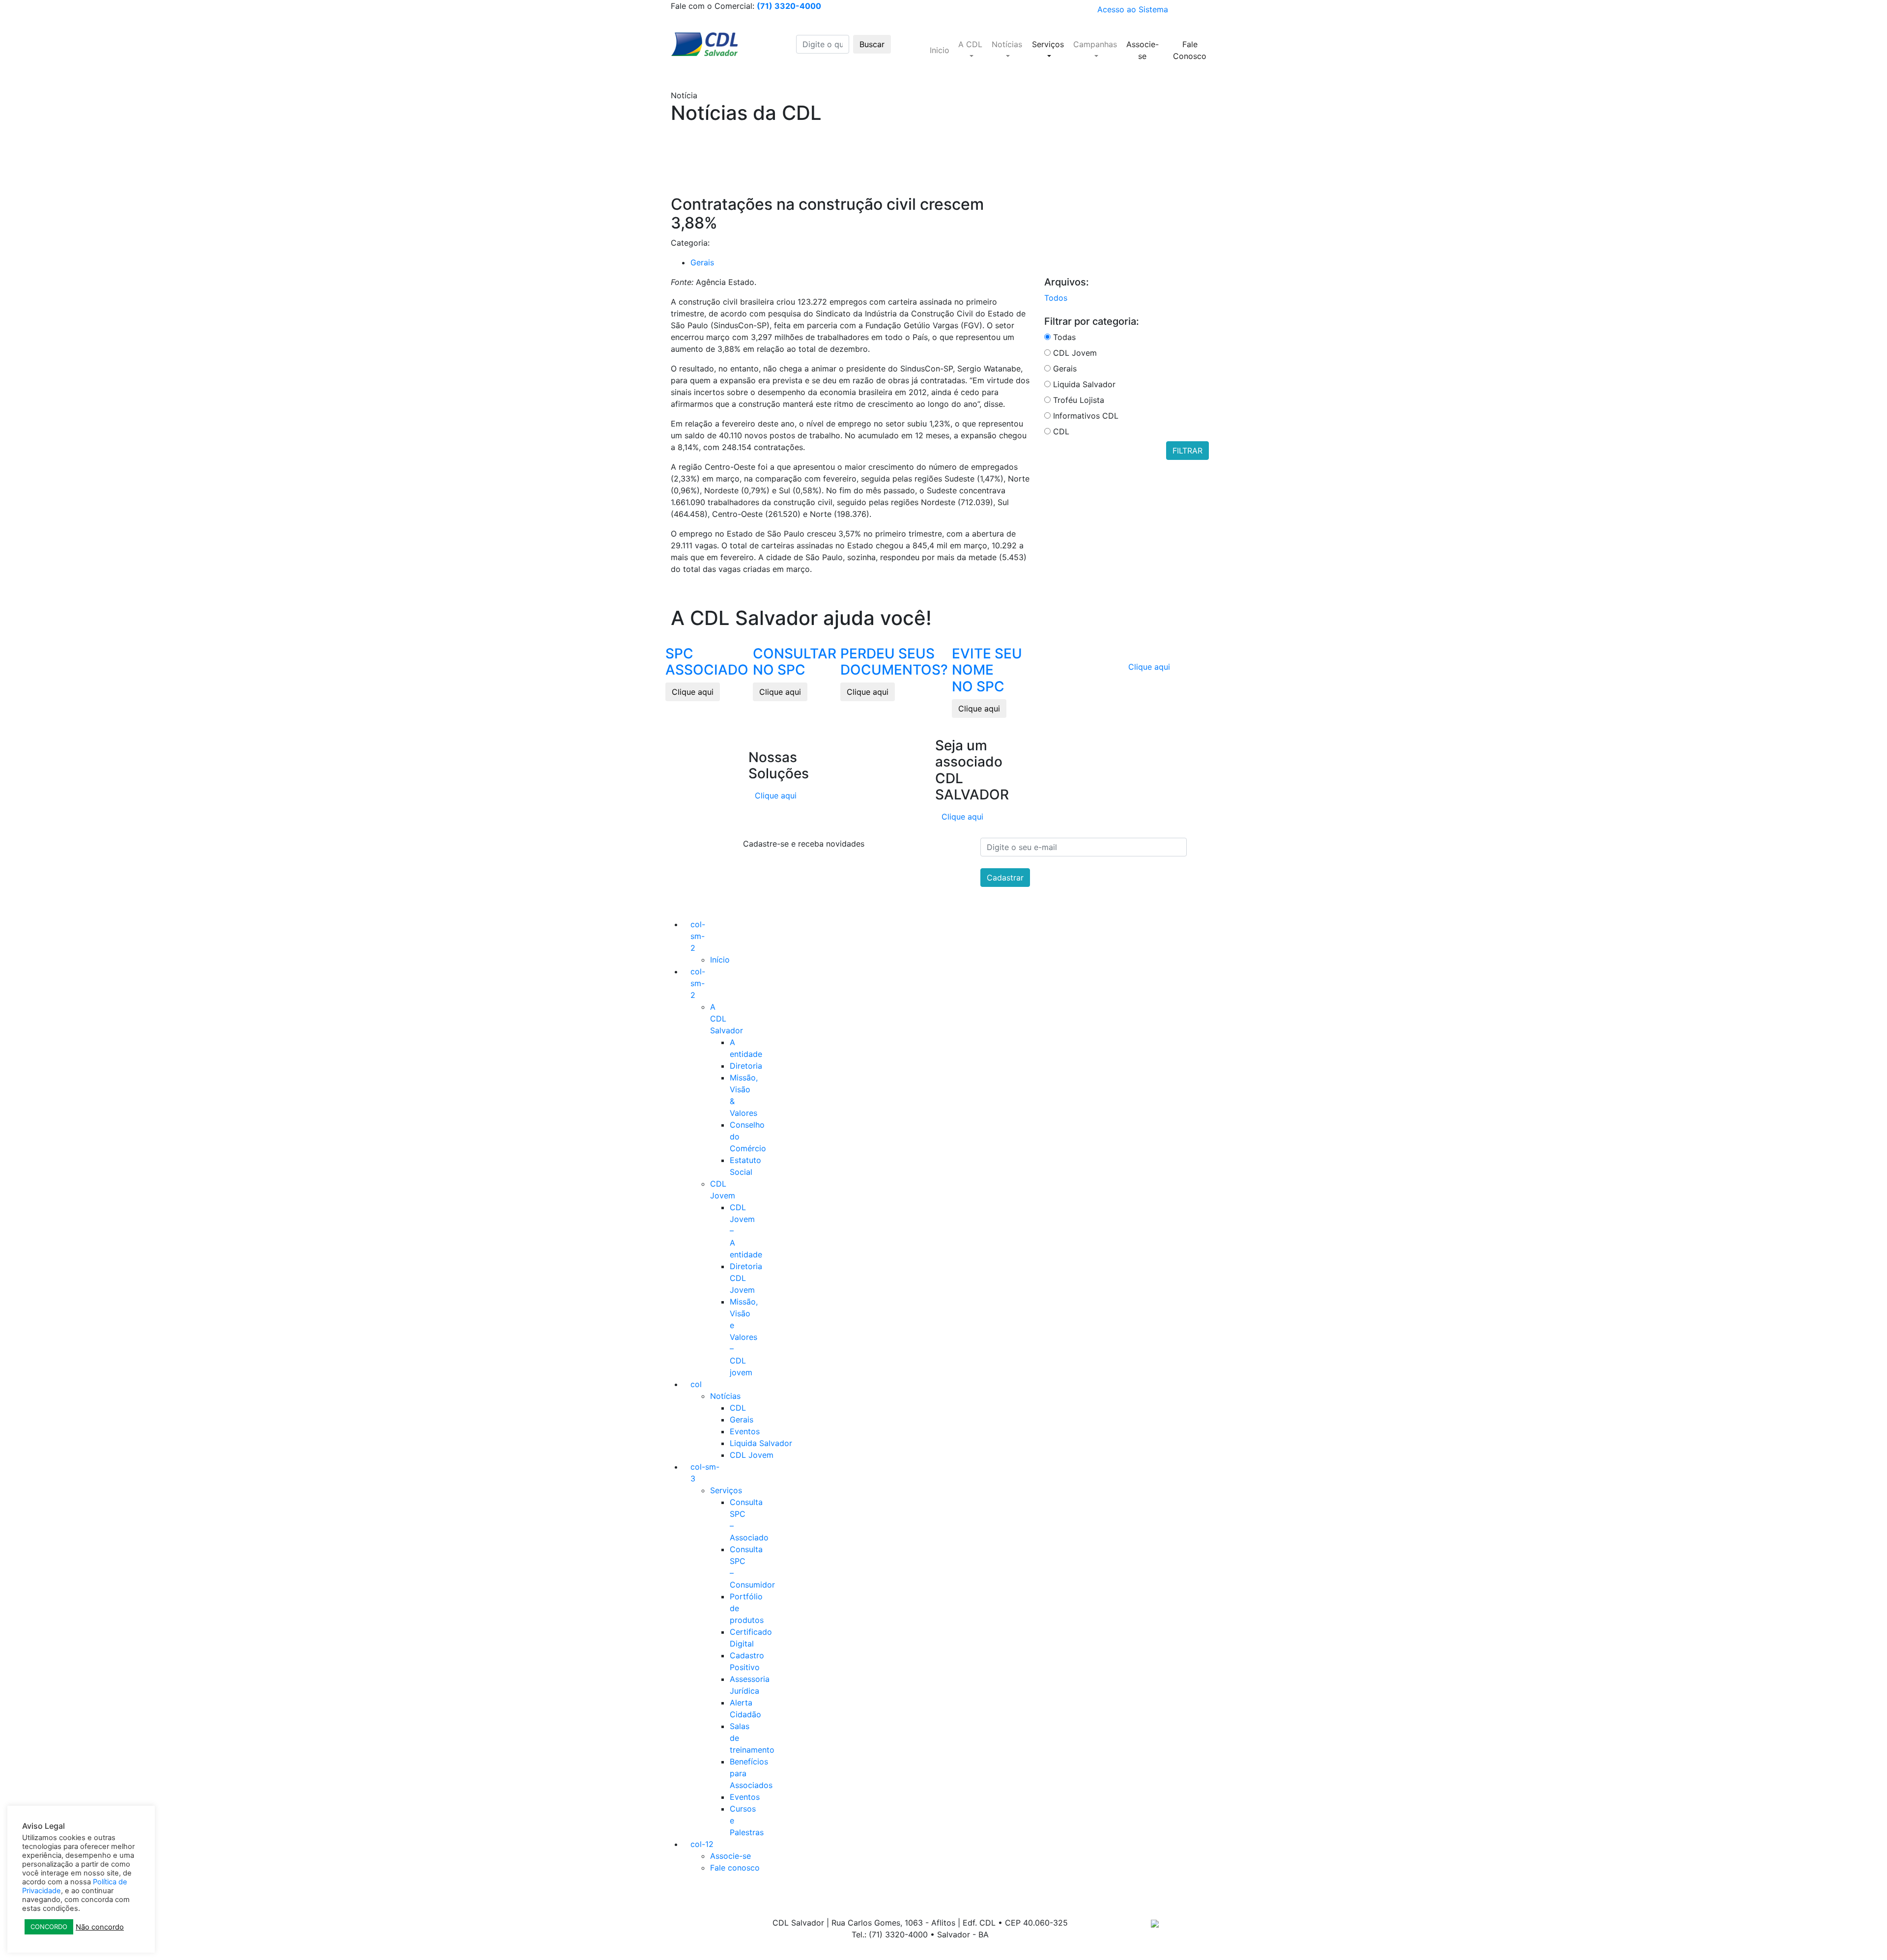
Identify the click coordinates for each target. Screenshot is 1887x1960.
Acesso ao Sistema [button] (1133, 9)
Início (720, 960)
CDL (738, 1408)
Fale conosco (735, 1868)
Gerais (702, 262)
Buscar (872, 44)
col (696, 1384)
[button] (970, 44)
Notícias (725, 1396)
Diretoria (746, 1066)
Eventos (745, 1431)
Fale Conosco (1190, 50)
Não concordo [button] (100, 1927)
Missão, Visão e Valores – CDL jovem (744, 1337)
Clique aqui (693, 692)
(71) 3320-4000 (789, 6)
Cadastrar (1005, 878)
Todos (1056, 298)
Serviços (726, 1490)
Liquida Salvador (761, 1443)
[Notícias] (1007, 56)
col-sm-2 (698, 936)
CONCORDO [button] (49, 1927)
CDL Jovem (752, 1455)
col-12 (702, 1844)
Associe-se (1143, 50)
